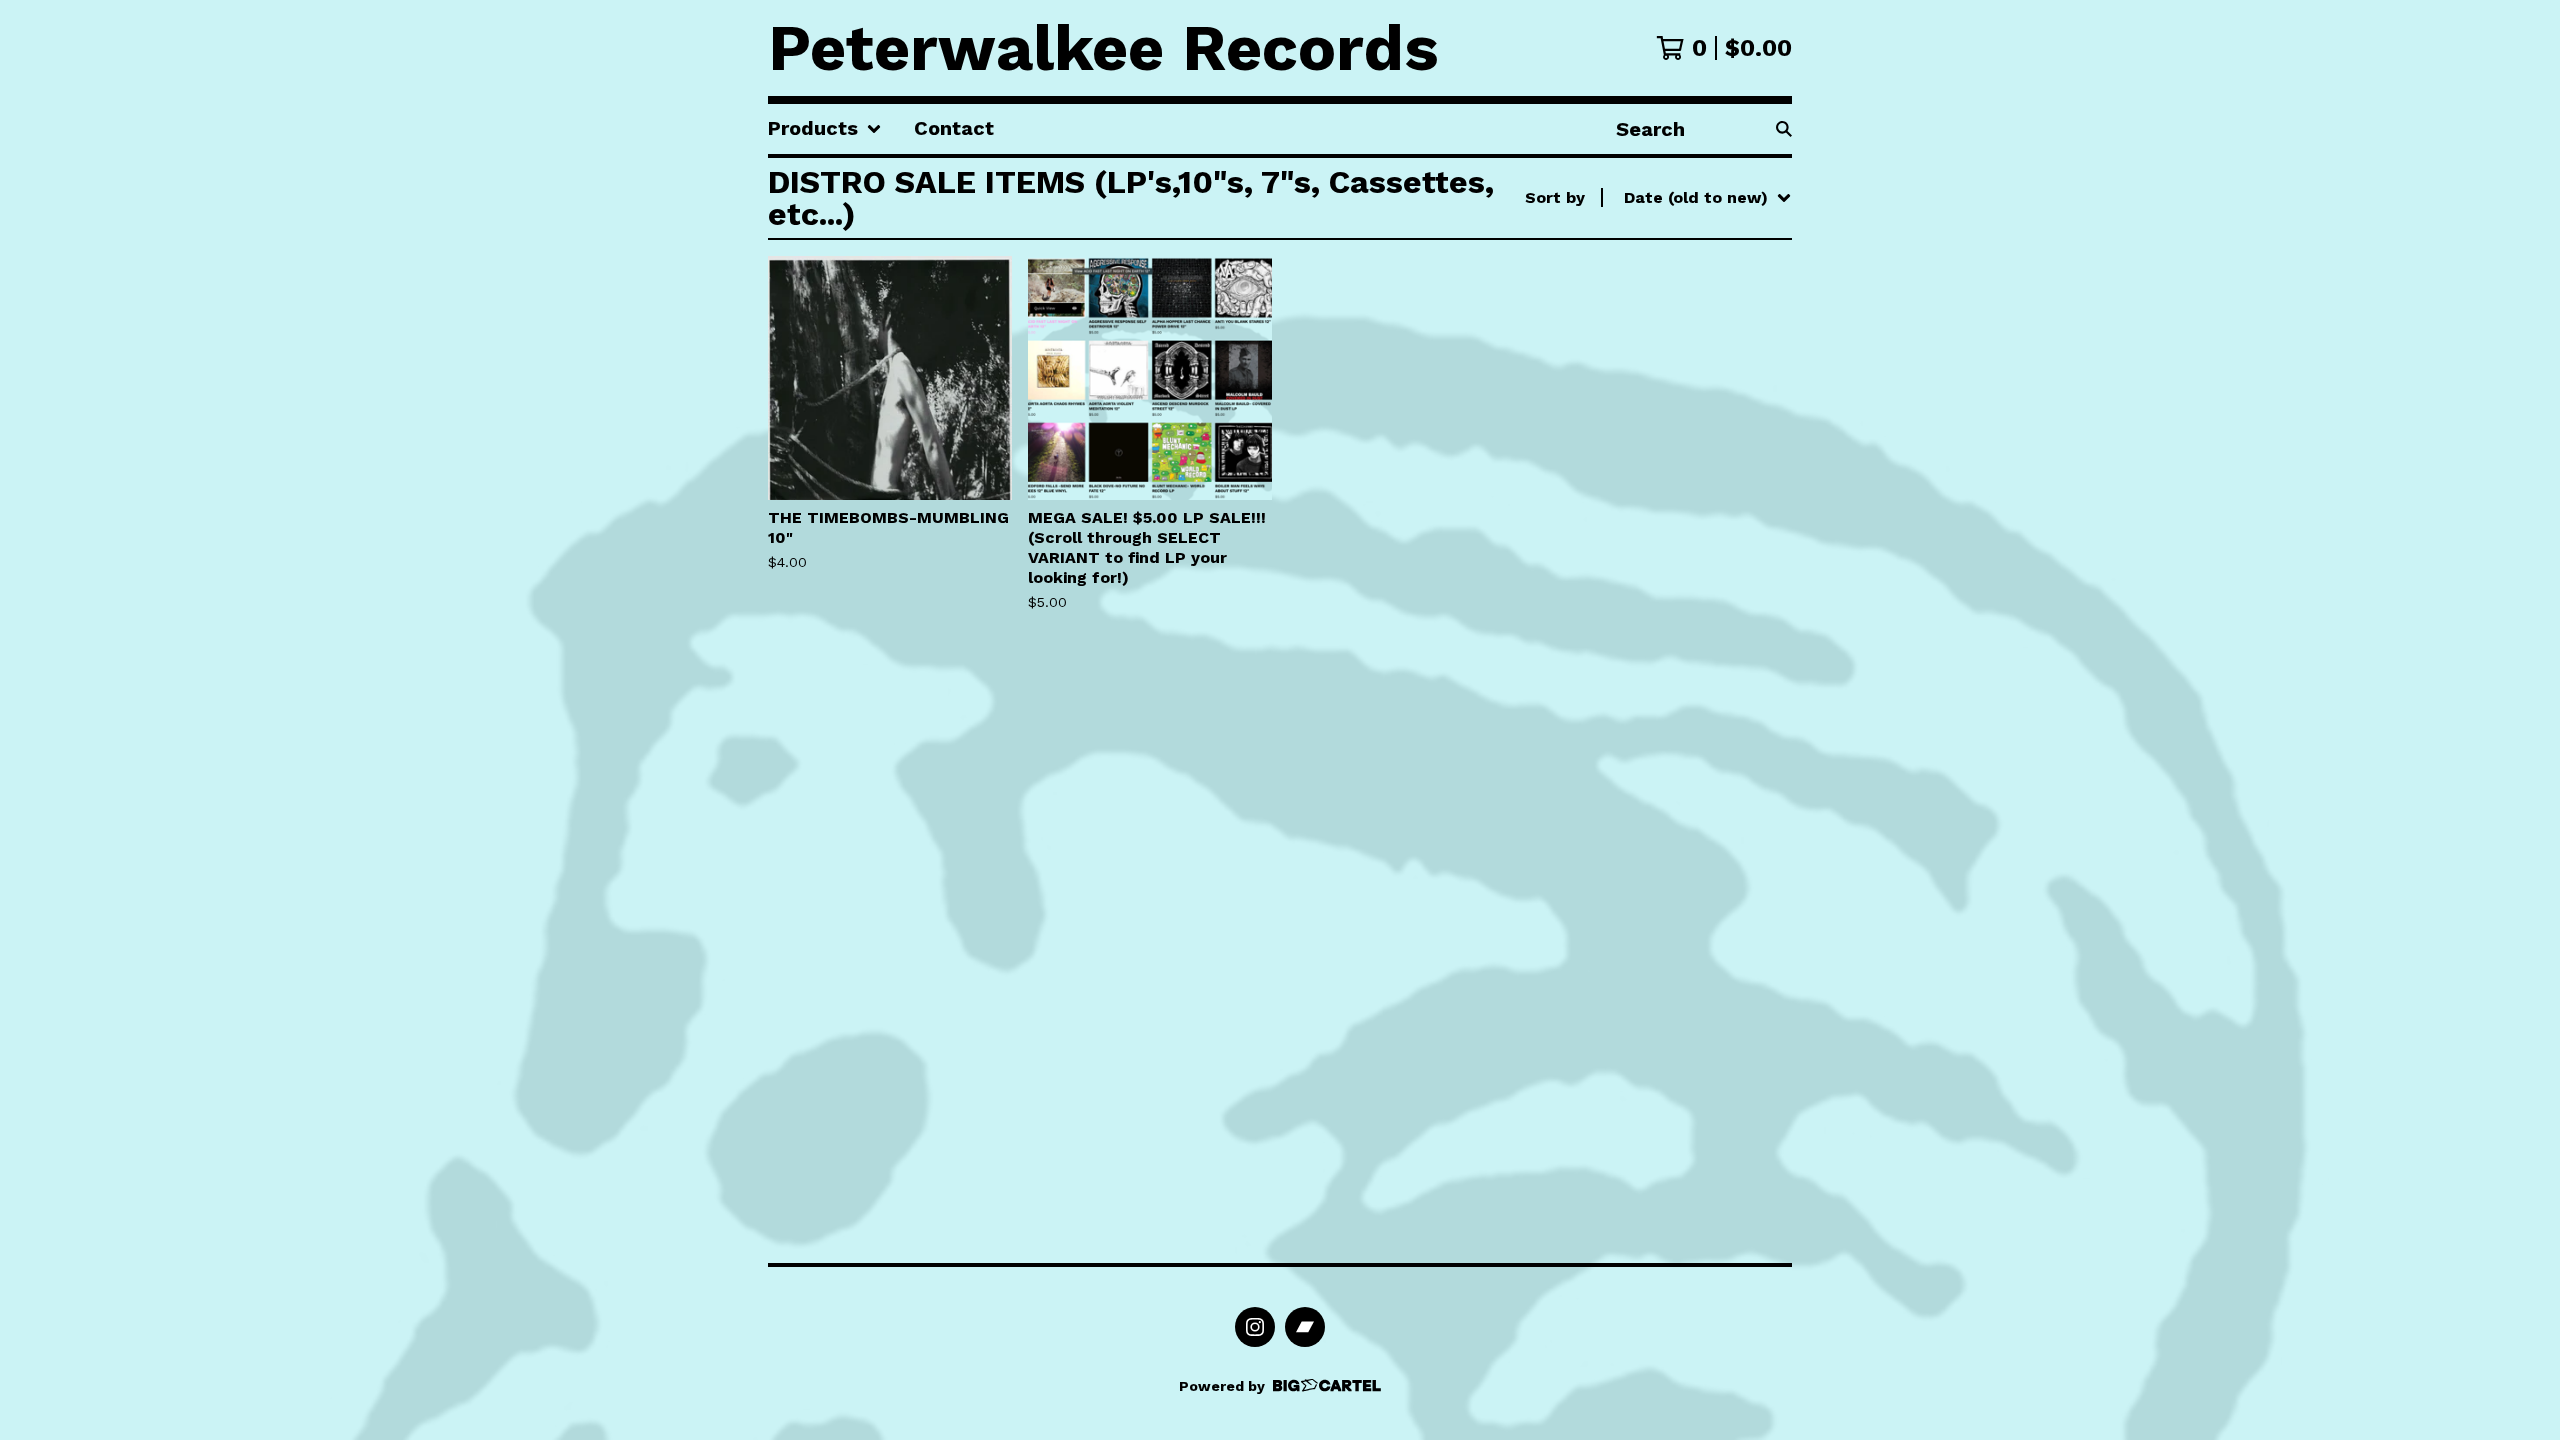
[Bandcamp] (1305, 1327)
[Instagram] (1255, 1327)
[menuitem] (825, 129)
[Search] (1784, 129)
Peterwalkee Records (1103, 48)
